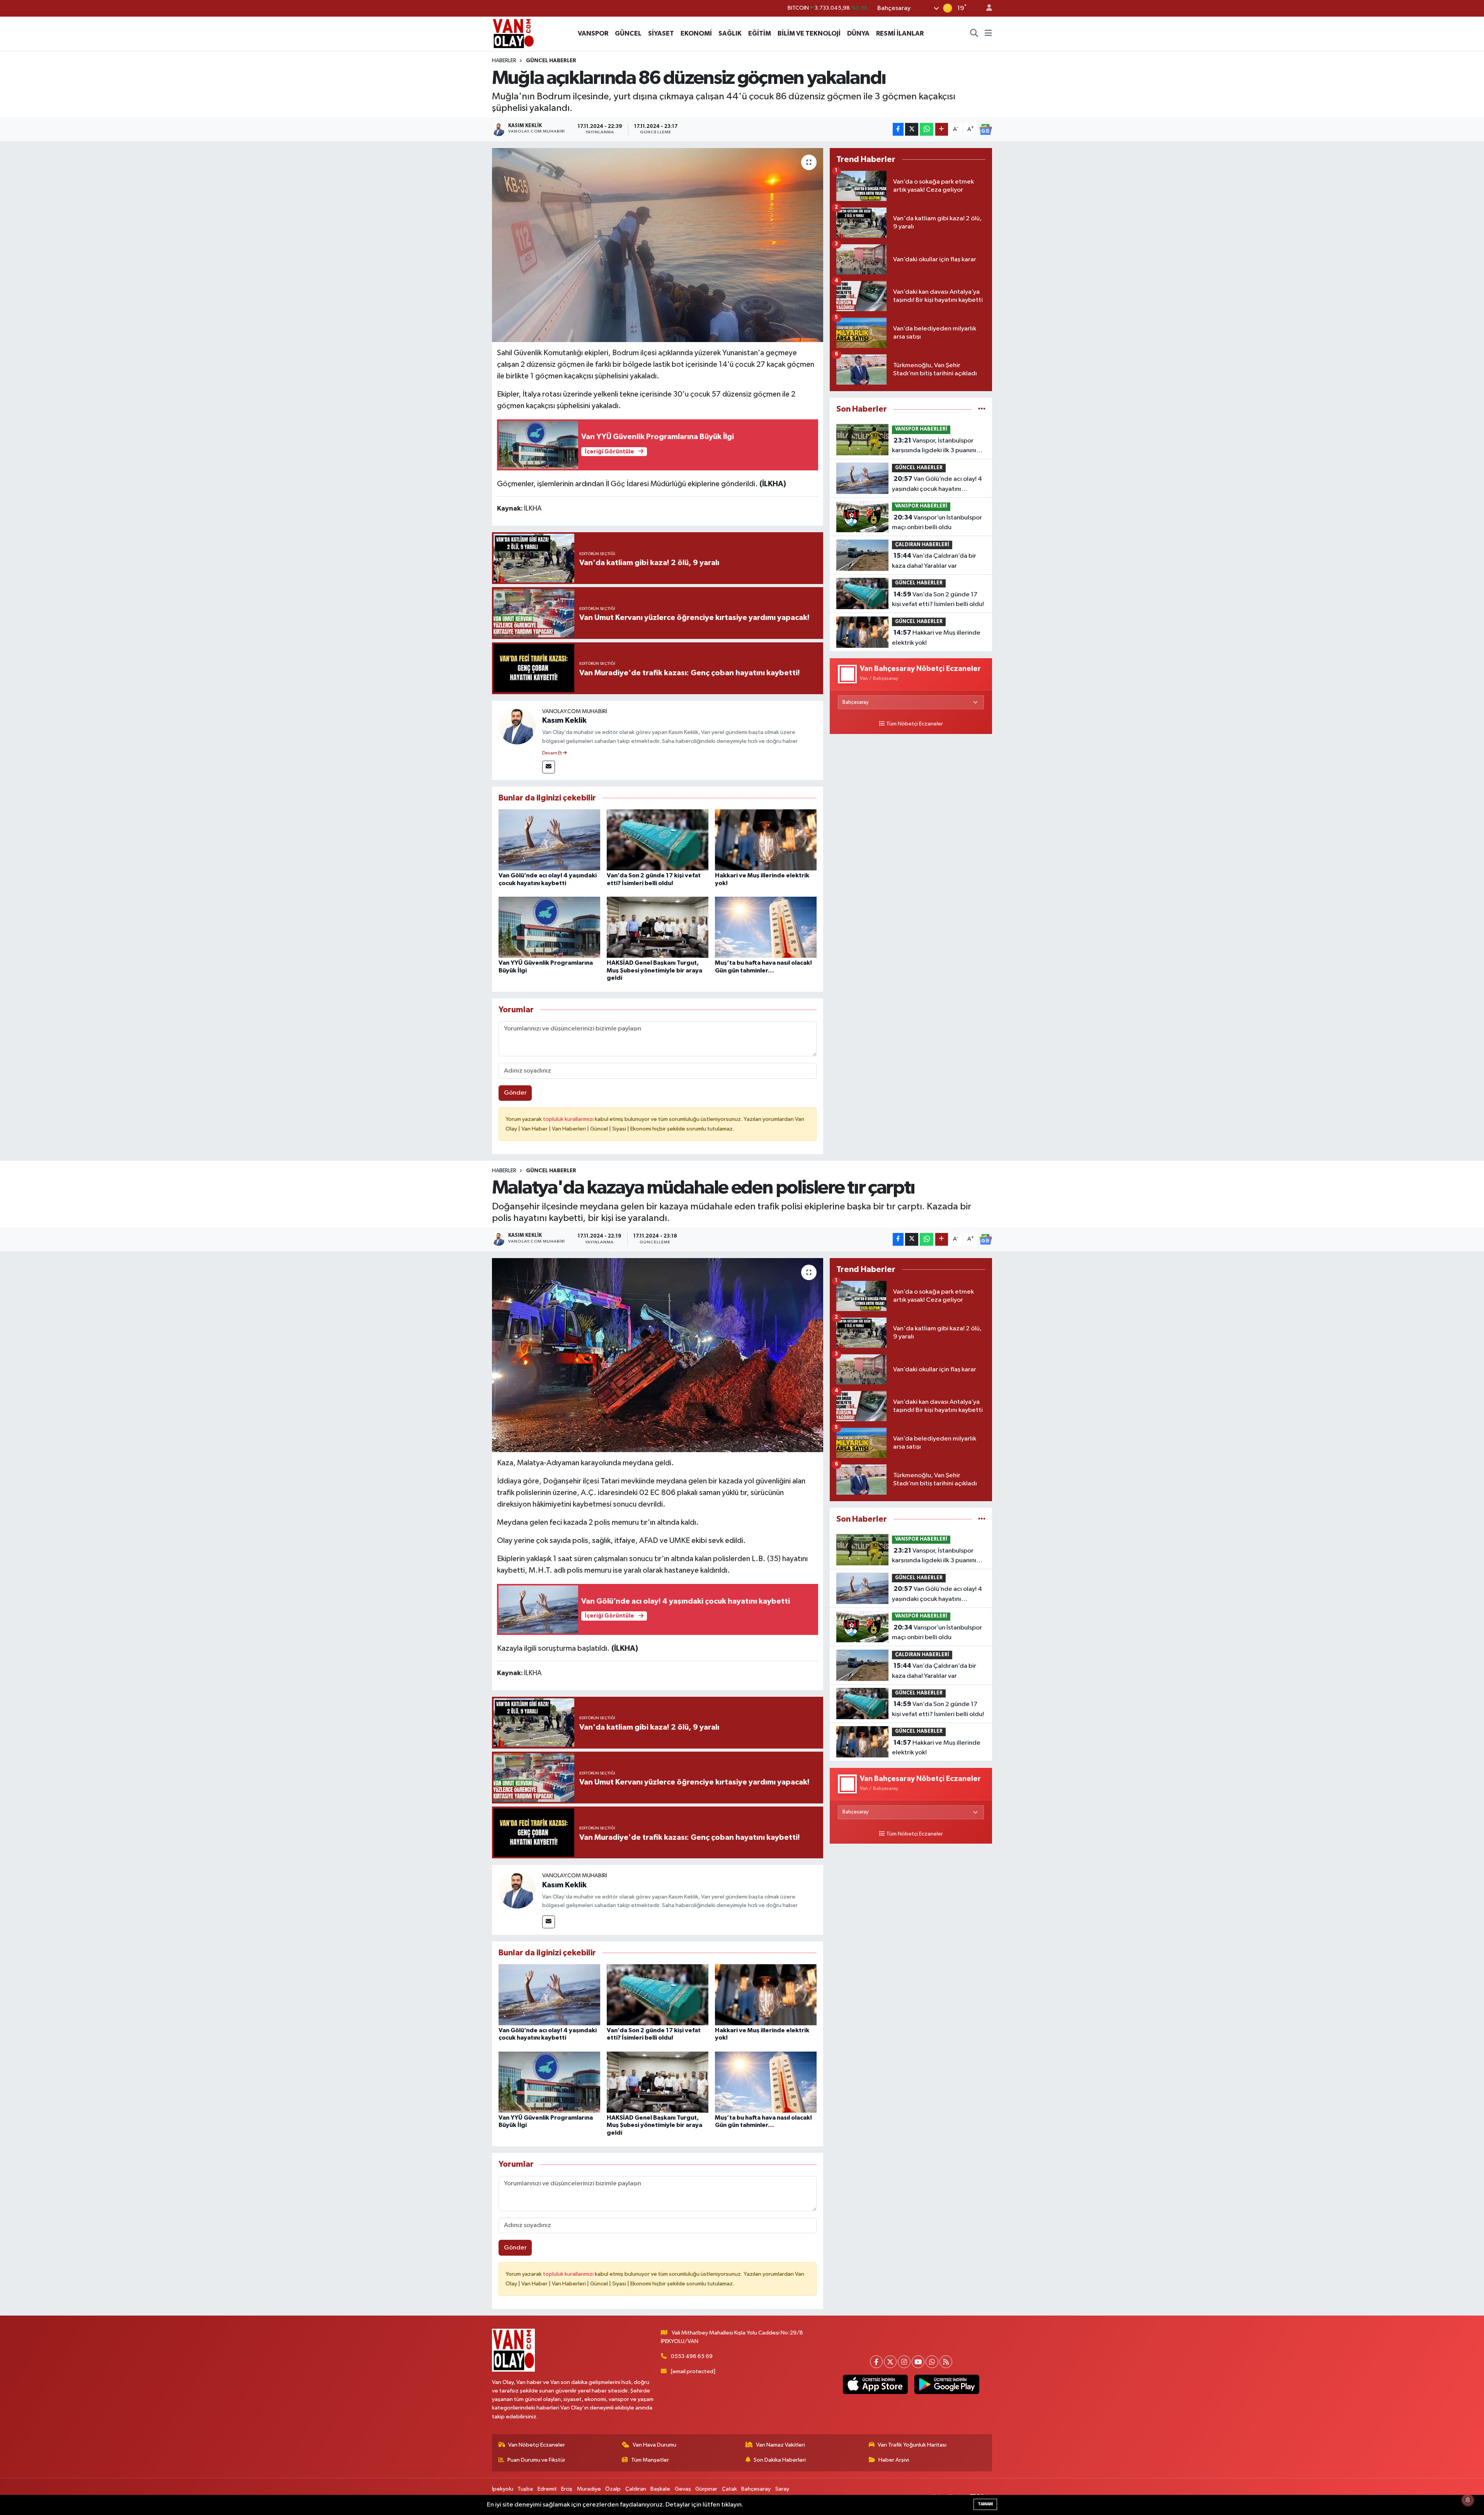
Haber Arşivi (894, 2460)
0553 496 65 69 (692, 2356)
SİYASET (661, 33)
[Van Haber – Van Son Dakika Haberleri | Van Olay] (513, 33)
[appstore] (875, 2384)
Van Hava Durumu (654, 2445)
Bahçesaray (756, 2489)
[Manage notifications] (1468, 2500)
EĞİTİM (760, 33)
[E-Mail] (549, 767)
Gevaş (683, 2489)
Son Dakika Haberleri (780, 2460)
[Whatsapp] (932, 2362)
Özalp (613, 2489)
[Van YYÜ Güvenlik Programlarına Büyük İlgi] (549, 927)
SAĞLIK (730, 33)
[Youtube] (918, 2362)
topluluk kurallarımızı (569, 1119)
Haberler (504, 61)
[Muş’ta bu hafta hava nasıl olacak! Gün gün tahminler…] (766, 927)
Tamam (985, 2504)
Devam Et (552, 753)
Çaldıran (636, 2489)
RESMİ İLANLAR (900, 33)
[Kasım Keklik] (517, 726)
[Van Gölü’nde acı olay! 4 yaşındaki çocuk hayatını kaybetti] (549, 840)
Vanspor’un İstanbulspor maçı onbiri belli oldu (937, 523)
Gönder (515, 1093)
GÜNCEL (628, 33)
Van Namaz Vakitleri (780, 2445)
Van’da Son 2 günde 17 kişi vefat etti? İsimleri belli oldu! (938, 599)
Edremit (547, 2489)
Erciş (567, 2489)
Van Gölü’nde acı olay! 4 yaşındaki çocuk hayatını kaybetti (937, 485)
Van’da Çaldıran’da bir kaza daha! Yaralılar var (934, 561)
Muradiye (589, 2489)
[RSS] (946, 2362)
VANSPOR (593, 33)
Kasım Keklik (564, 720)
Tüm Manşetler (650, 2460)
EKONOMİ (696, 33)
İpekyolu (503, 2489)
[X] (890, 2362)
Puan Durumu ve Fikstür (536, 2460)
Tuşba (525, 2489)
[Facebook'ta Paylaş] (898, 129)
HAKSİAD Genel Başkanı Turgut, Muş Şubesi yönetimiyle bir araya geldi (654, 970)
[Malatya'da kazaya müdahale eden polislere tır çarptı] (658, 1355)
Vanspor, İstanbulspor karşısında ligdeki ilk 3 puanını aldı (934, 446)
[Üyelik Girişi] (986, 8)
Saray (782, 2489)
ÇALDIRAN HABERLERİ (922, 545)
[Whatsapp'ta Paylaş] (927, 129)
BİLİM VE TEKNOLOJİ (809, 33)
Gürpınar (706, 2489)
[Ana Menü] (988, 34)
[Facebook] (876, 2362)
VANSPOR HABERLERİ (921, 429)
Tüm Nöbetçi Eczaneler (915, 724)
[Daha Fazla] (942, 129)
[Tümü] (982, 409)
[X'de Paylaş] (912, 129)
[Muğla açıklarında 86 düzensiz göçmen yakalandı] (658, 245)
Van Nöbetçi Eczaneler (537, 2445)
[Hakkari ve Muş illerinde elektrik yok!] (766, 840)
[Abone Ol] (985, 129)
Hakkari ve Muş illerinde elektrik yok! (936, 638)
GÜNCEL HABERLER (551, 61)
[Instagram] (904, 2362)
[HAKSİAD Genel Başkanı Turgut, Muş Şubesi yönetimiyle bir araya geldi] (658, 927)
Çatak (729, 2489)
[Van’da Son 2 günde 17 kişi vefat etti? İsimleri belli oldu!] (658, 840)
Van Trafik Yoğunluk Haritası (912, 2445)
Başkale (660, 2489)
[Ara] (974, 34)
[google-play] (947, 2384)
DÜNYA (858, 33)
